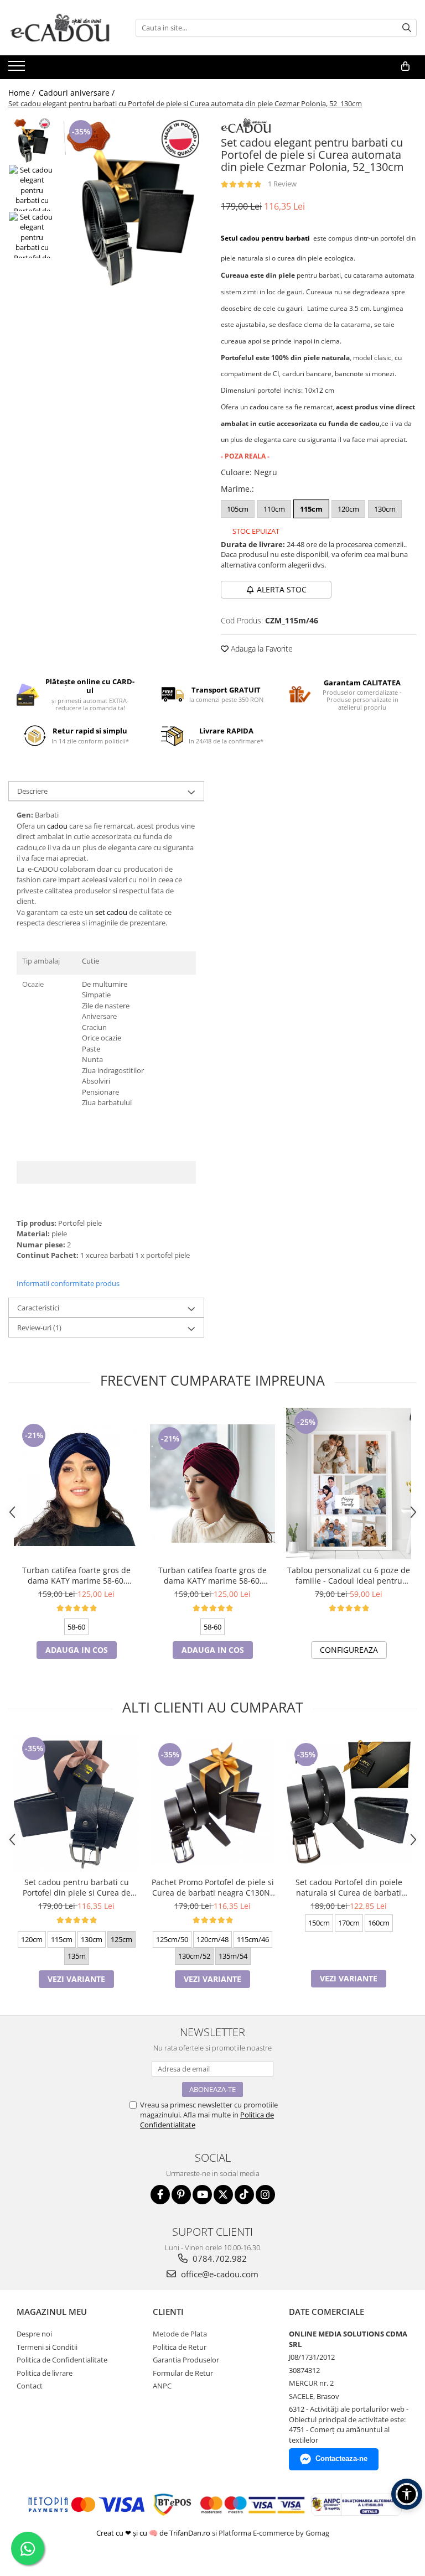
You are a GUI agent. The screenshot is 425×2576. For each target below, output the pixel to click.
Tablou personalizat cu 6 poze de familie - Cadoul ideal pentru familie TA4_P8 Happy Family (349, 1575)
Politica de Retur (180, 2347)
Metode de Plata (180, 2334)
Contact (30, 2386)
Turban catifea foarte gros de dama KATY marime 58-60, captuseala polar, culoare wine (212, 1575)
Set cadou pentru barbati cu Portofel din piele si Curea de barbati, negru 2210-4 (77, 1887)
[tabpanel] (133, 204)
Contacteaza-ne (341, 2458)
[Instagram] (265, 2195)
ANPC (162, 2386)
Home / (23, 93)
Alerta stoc (282, 589)
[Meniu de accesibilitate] (407, 2494)
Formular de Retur (183, 2373)
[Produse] (18, 69)
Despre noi (34, 2334)
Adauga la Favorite (261, 649)
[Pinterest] (181, 2195)
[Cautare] (407, 28)
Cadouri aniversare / (78, 93)
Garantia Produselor (186, 2360)
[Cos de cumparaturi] (405, 66)
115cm (311, 509)
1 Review (282, 184)
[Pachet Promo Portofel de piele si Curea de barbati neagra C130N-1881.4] (212, 1803)
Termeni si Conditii (47, 2347)
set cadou (111, 912)
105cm (238, 509)
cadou (259, 407)
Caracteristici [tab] (38, 1308)
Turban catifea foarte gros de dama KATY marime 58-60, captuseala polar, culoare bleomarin (76, 1575)
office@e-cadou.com (219, 2274)
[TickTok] (244, 2195)
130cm (385, 509)
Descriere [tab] (32, 791)
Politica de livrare (45, 2373)
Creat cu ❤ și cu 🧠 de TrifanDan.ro (154, 2533)
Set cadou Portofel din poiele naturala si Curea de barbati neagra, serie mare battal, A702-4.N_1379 (349, 1887)
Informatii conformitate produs (68, 1283)
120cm (348, 509)
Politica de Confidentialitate (62, 2360)
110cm (274, 509)
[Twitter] (223, 2195)
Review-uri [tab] (39, 1328)
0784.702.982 (219, 2258)
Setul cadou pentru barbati (265, 238)
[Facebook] (160, 2195)
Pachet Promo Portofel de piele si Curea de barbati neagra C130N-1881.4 (213, 1887)
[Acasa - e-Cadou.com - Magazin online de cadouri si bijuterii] (64, 28)
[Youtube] (202, 2195)
